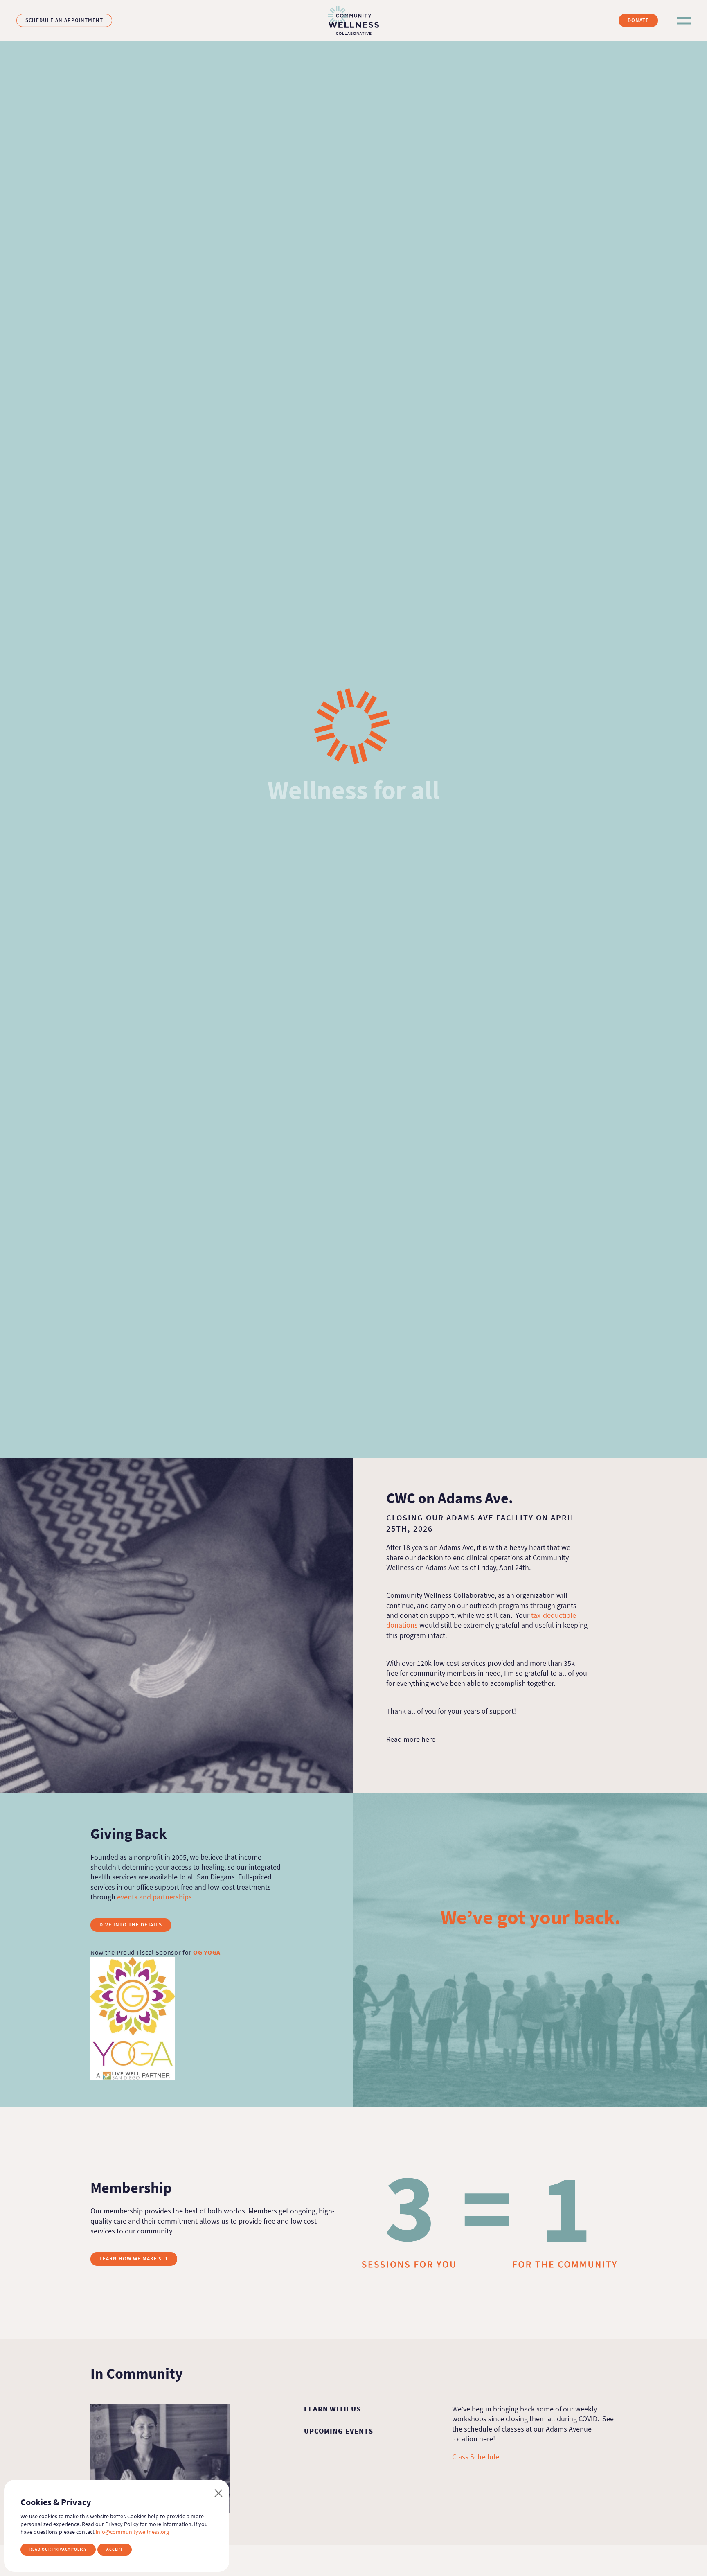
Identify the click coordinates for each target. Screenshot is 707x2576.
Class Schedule (476, 2457)
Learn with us (332, 2409)
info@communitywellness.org (132, 2532)
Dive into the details (131, 1925)
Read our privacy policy (58, 2549)
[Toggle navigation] (683, 21)
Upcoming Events (339, 2431)
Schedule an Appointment (64, 20)
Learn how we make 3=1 (134, 2259)
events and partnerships (154, 1897)
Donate (638, 20)
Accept (115, 2549)
